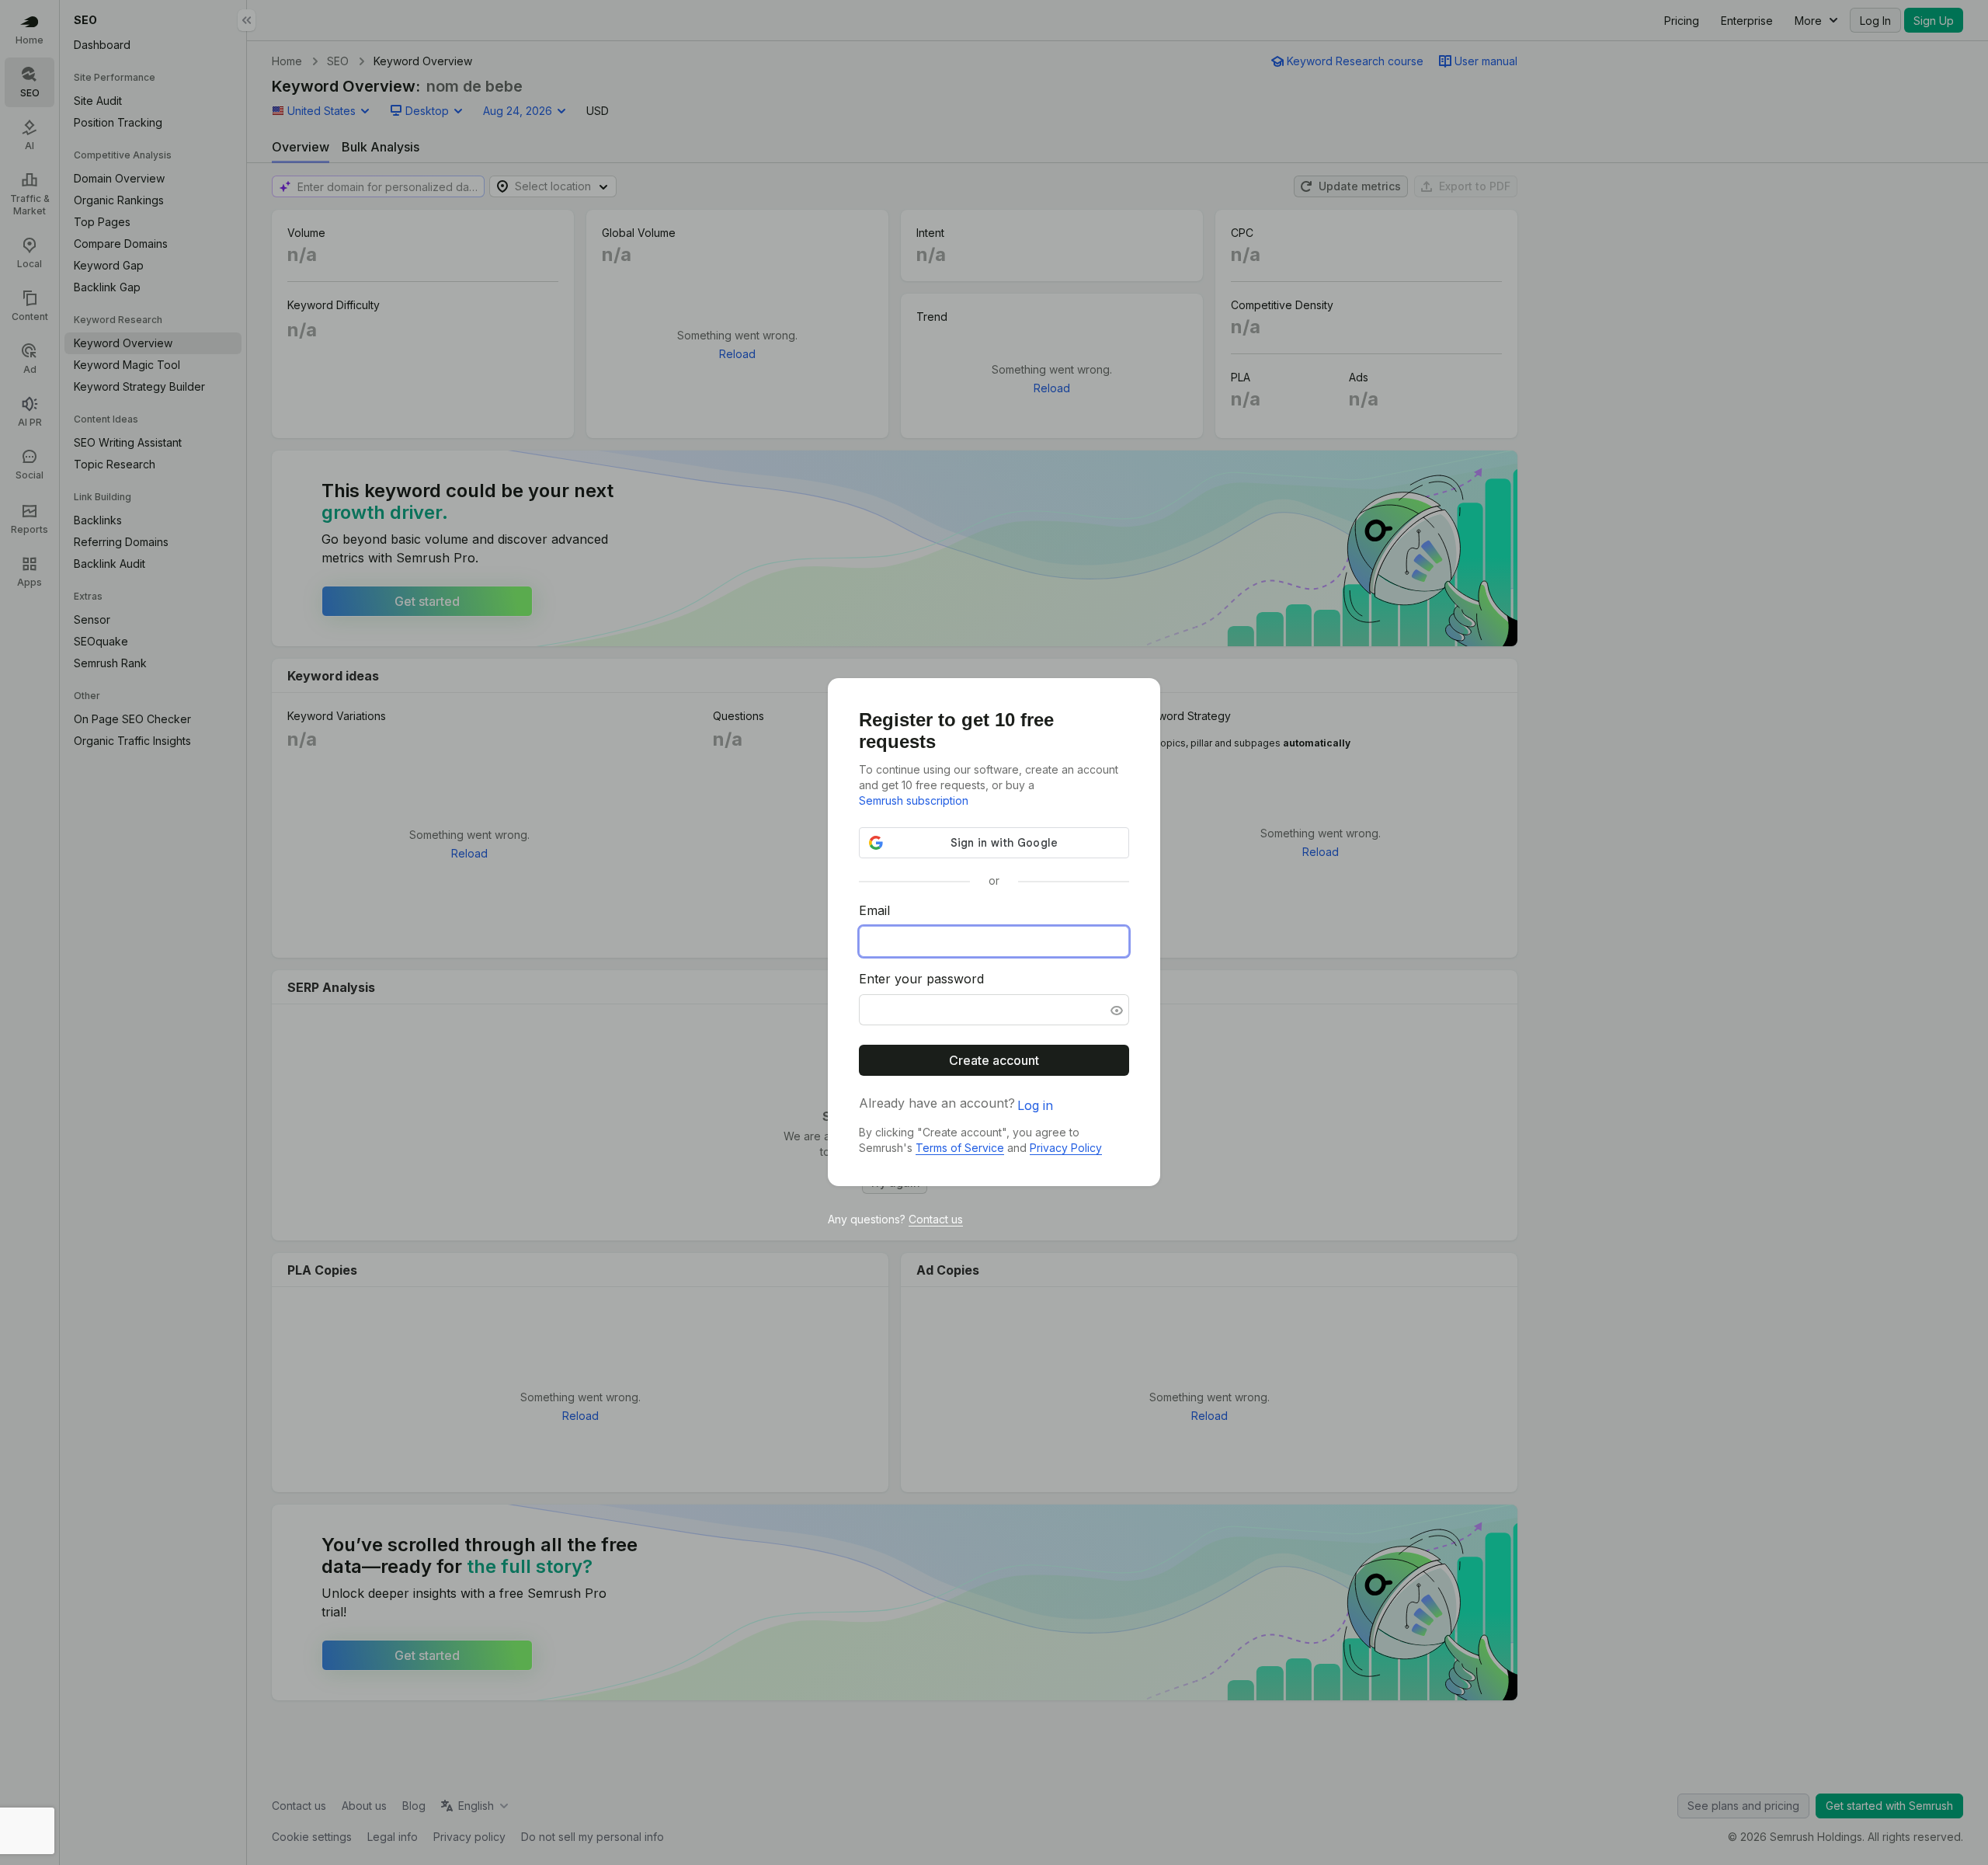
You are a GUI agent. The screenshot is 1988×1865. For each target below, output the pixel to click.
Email (874, 911)
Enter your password (921, 979)
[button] (1115, 1011)
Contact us (936, 1219)
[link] (914, 800)
